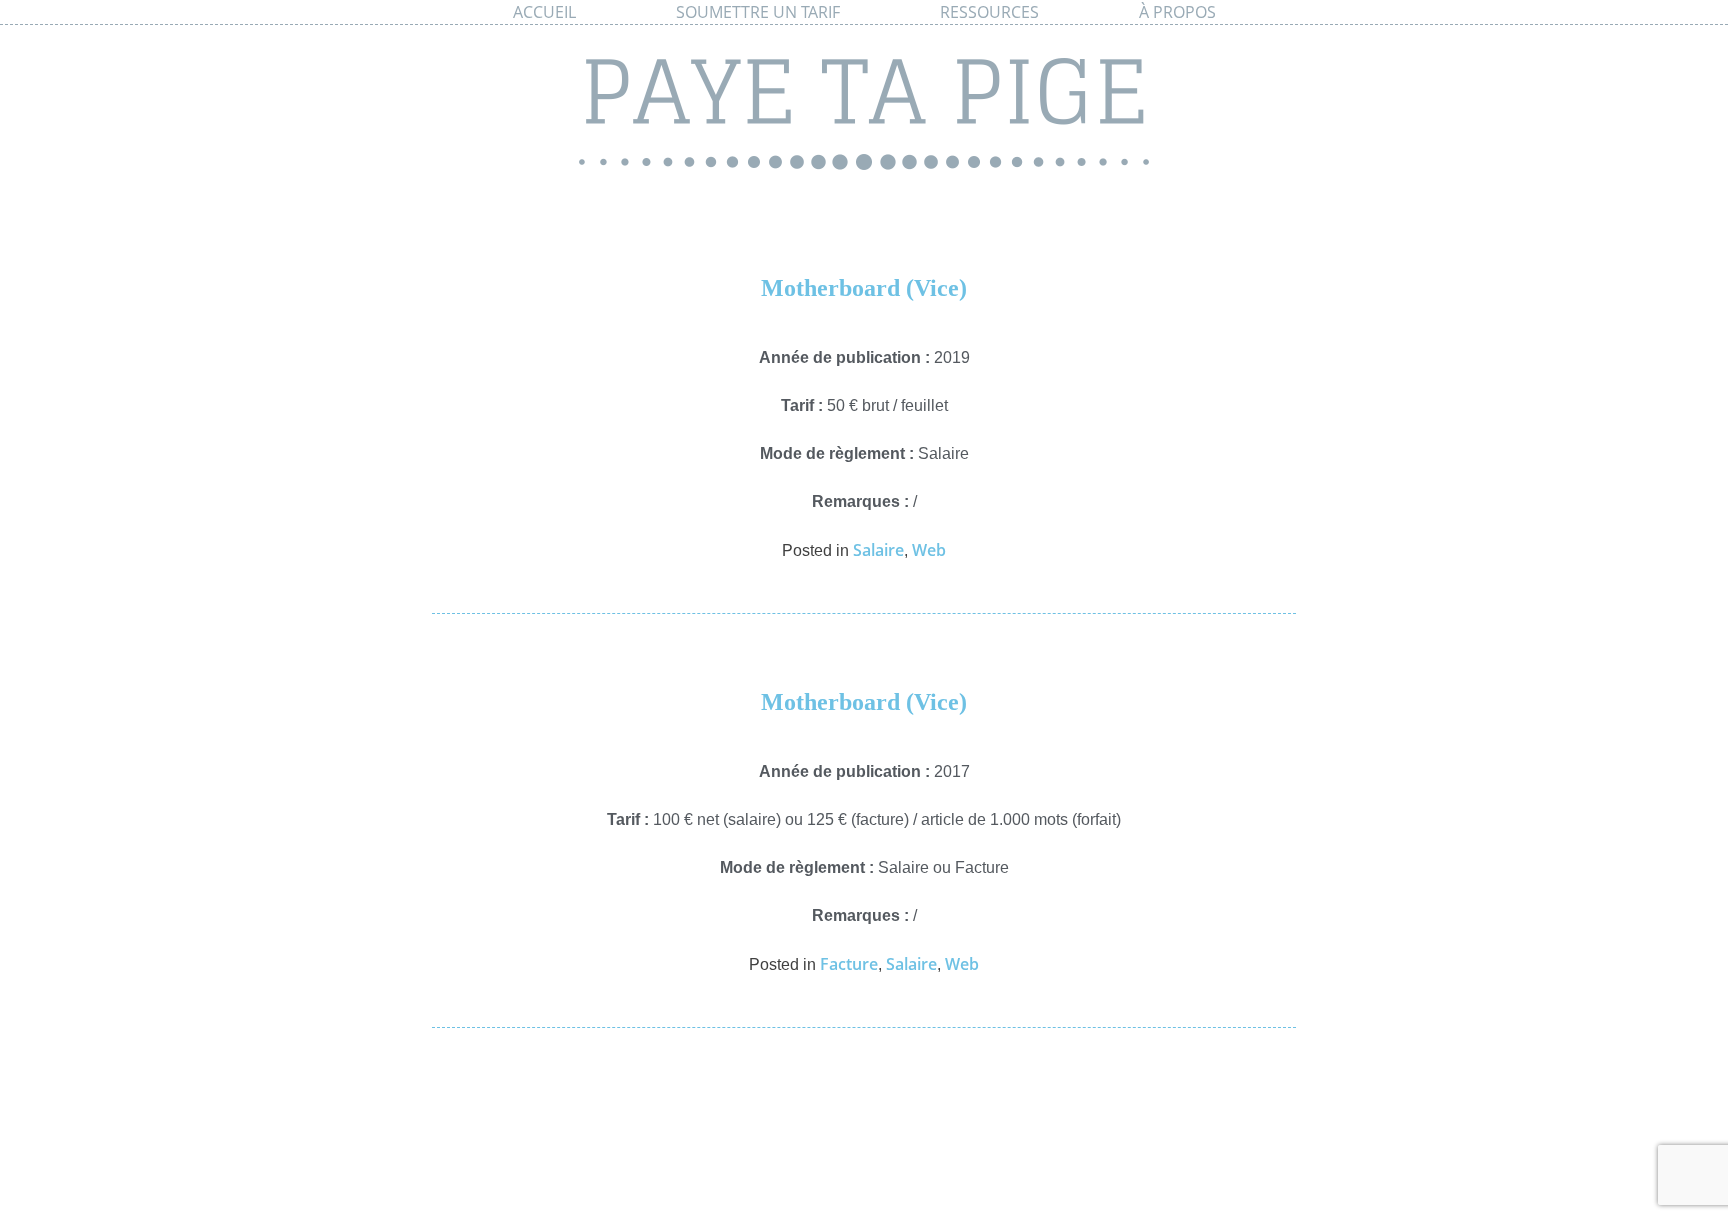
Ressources (989, 12)
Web (929, 550)
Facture (849, 964)
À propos (1177, 12)
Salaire (878, 550)
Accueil (544, 12)
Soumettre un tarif (758, 12)
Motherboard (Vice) (864, 288)
